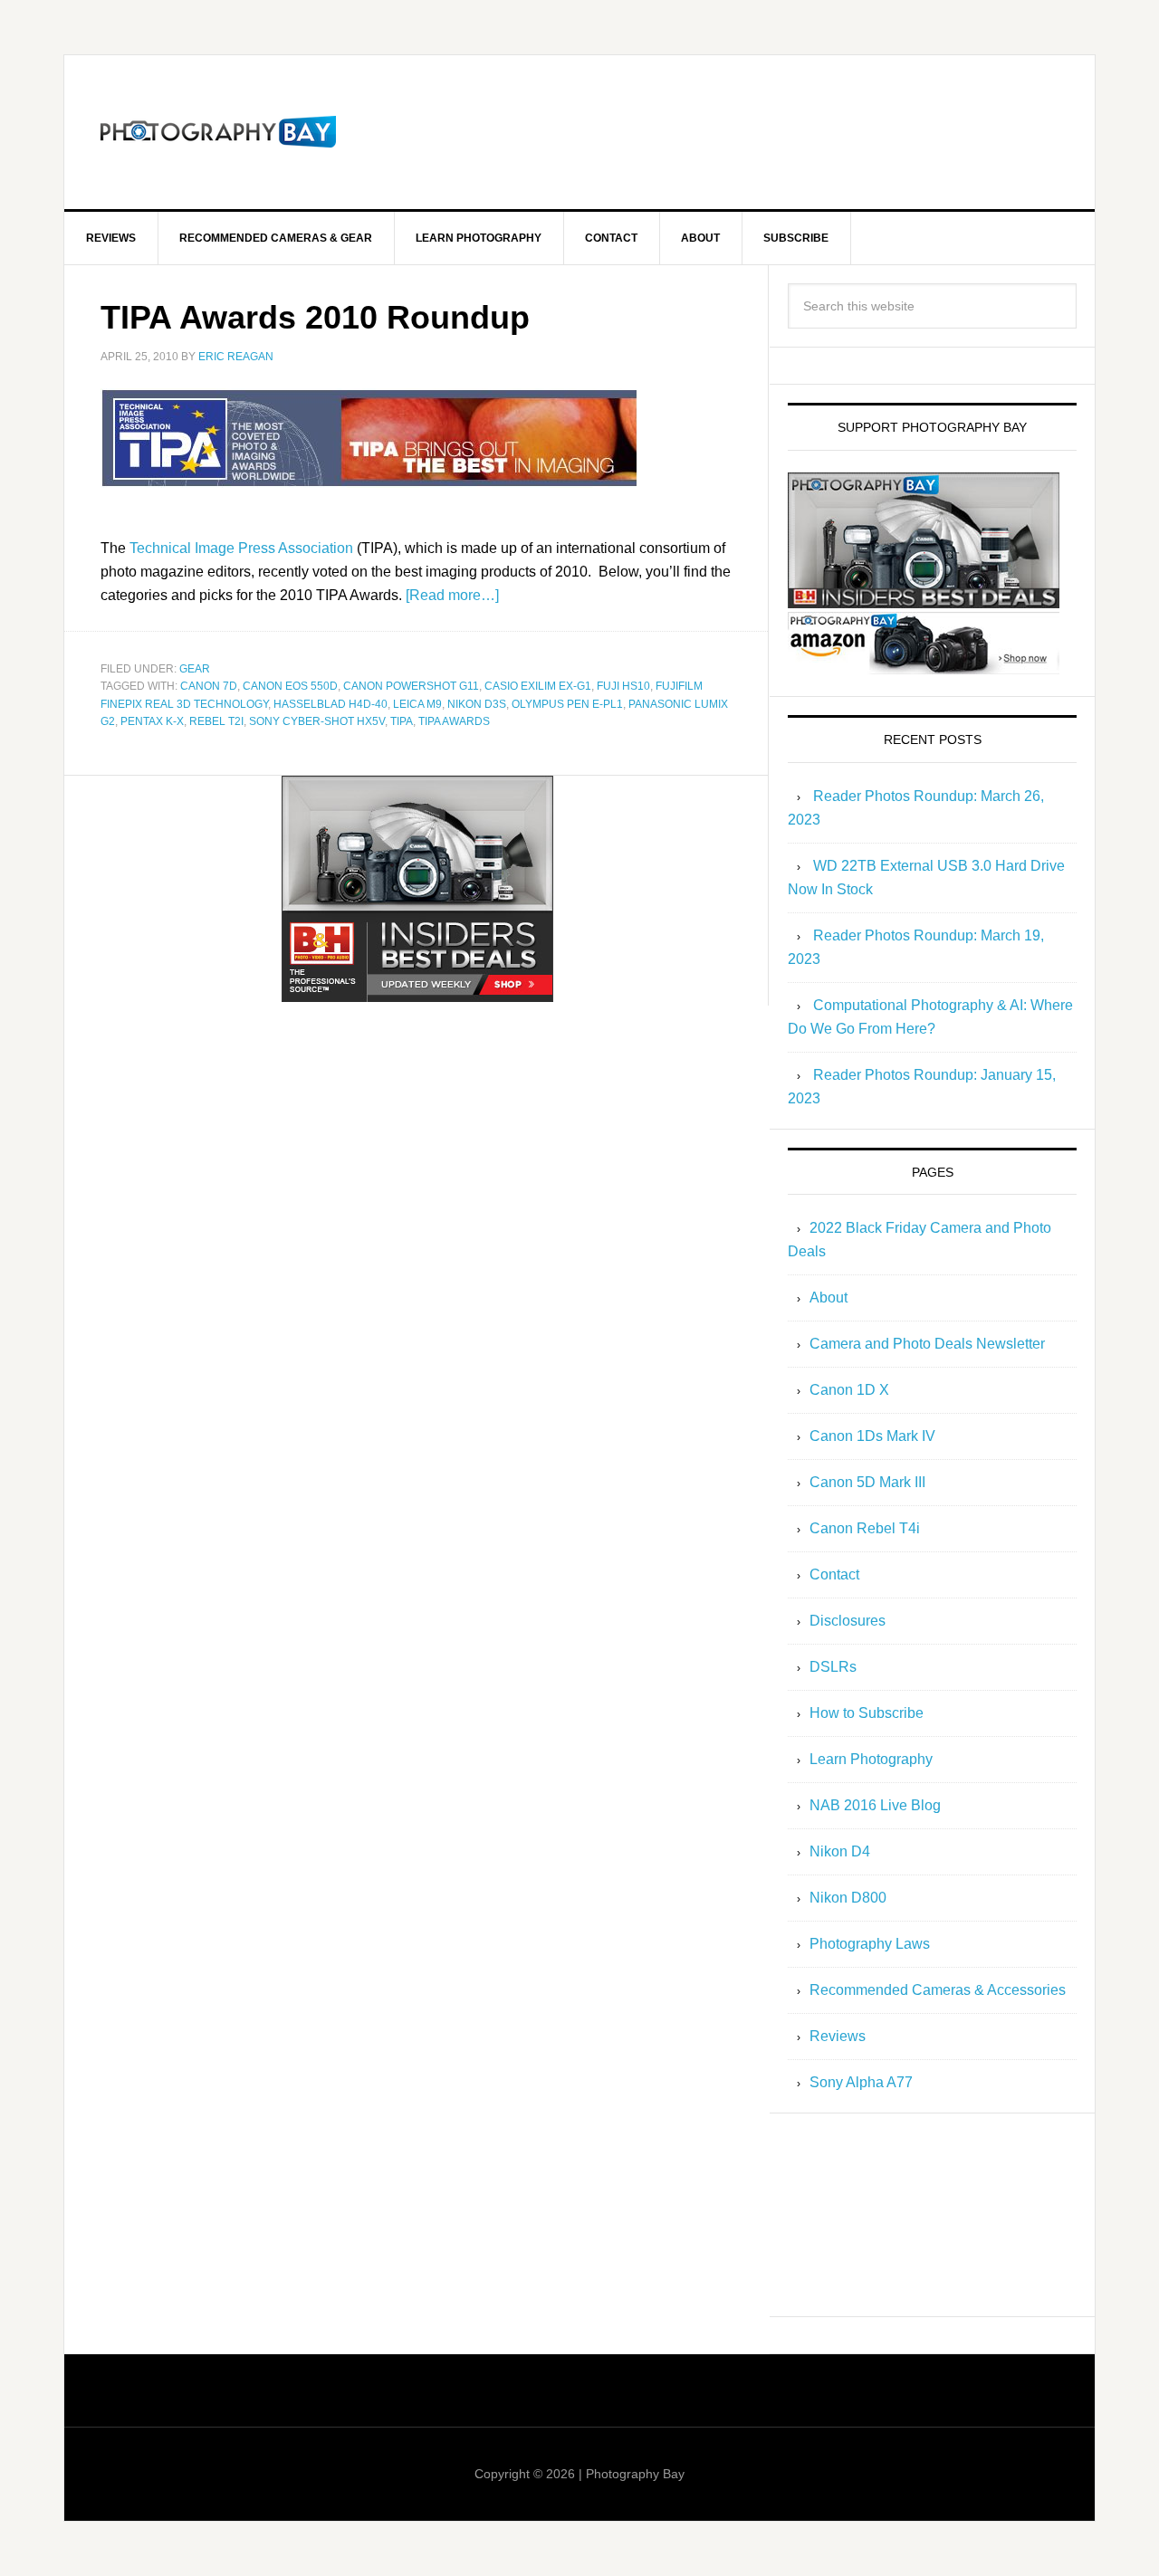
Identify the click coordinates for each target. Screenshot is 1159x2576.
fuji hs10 (623, 686)
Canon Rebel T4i (865, 1528)
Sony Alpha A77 (861, 2082)
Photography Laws (870, 1944)
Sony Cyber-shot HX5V (317, 721)
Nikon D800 (848, 1898)
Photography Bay (218, 132)
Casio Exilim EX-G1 (538, 686)
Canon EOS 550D (290, 686)
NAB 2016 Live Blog (875, 1805)
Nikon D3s (477, 704)
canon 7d (209, 686)
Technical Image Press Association (241, 548)
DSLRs (833, 1667)
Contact (834, 1574)
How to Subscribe (867, 1713)
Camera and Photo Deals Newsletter (927, 1344)
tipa (402, 721)
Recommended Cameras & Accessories (938, 1990)
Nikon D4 (840, 1851)
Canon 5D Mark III (867, 1482)
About (829, 1298)
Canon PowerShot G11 (411, 686)
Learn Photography (871, 1759)
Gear (195, 669)
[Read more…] (452, 595)
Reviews (838, 2036)
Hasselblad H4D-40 (330, 704)
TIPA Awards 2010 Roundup (315, 317)
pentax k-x (152, 721)
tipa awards (454, 721)
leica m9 (417, 704)
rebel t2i (216, 721)
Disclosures (848, 1621)
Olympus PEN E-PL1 (567, 704)
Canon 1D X (849, 1390)
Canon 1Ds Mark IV (872, 1436)
